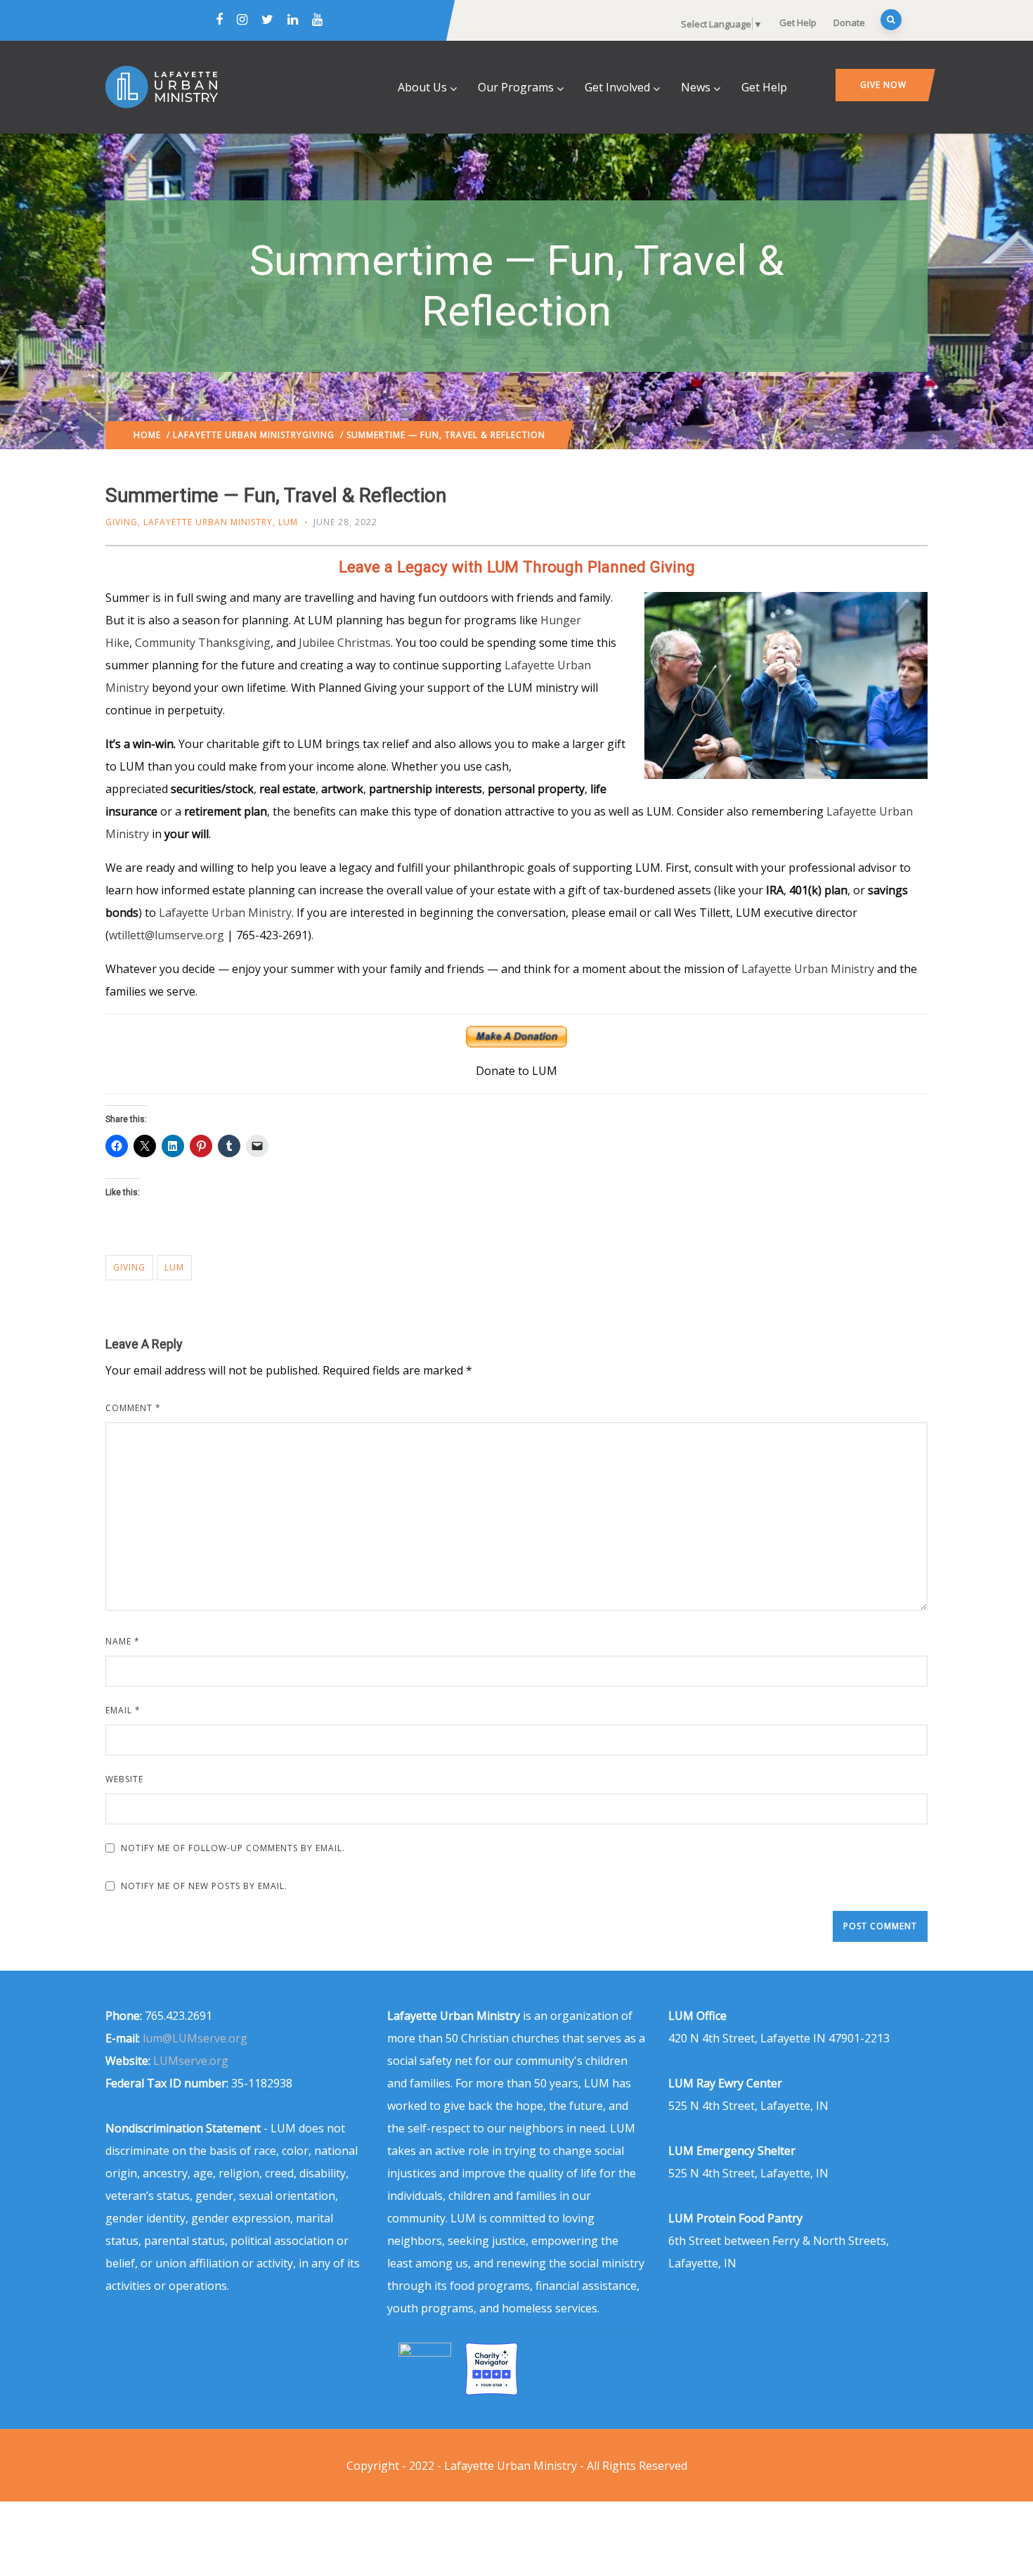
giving (129, 1267)
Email (123, 1710)
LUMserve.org (191, 2061)
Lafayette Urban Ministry (238, 435)
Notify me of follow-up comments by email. (233, 1848)
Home (147, 435)
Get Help (798, 22)
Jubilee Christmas (345, 643)
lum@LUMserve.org (195, 2038)
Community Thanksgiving (203, 643)
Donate (849, 22)
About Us (422, 87)
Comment (133, 1408)
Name (123, 1641)
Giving (318, 435)
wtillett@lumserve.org (167, 935)
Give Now (883, 85)
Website (124, 1779)
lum (174, 1267)
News (696, 87)
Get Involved (617, 87)
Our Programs (516, 87)
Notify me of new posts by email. (204, 1886)
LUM (288, 522)
